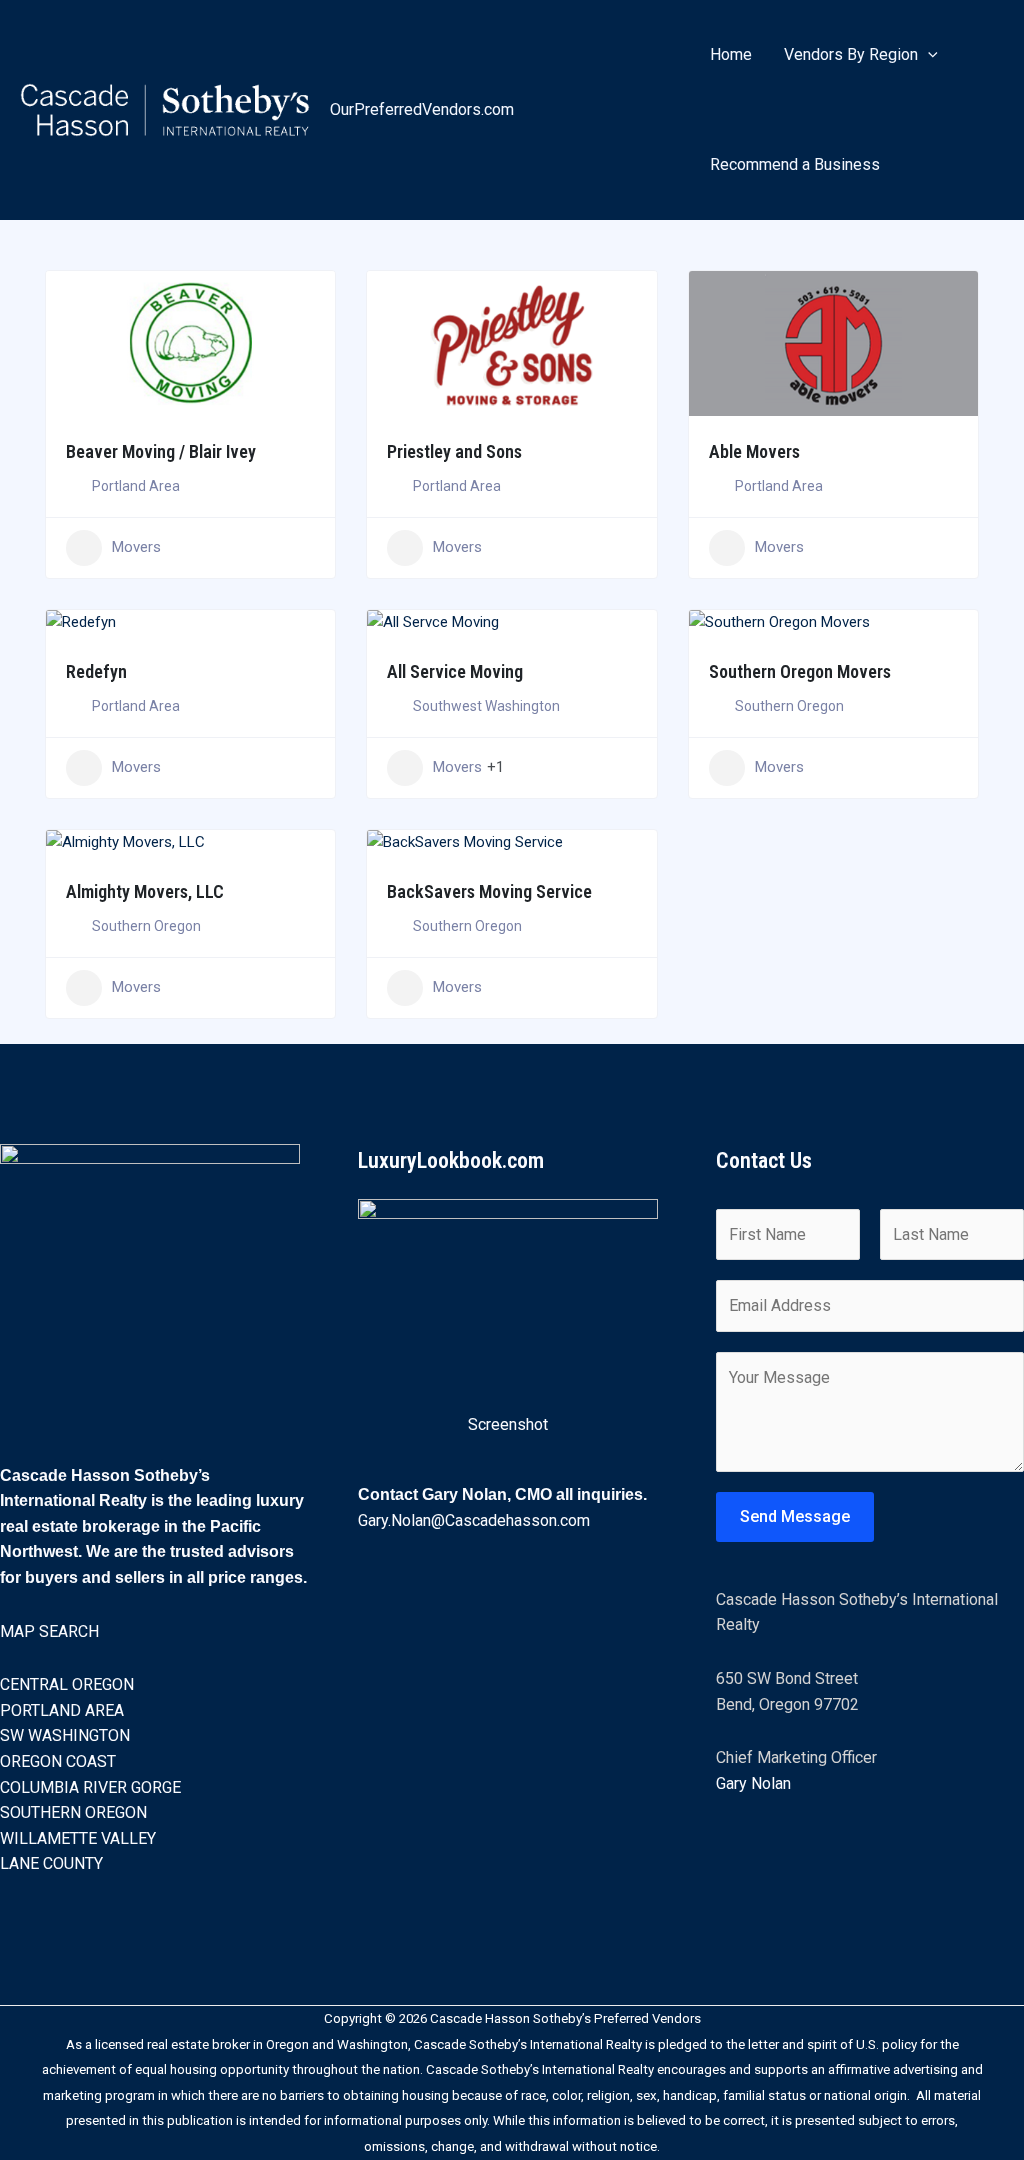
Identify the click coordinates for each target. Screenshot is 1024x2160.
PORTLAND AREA (62, 1710)
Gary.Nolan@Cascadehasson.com (474, 1520)
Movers (136, 547)
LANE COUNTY (51, 1863)
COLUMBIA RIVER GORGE (90, 1787)
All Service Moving (455, 671)
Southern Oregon (789, 706)
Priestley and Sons (454, 451)
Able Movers (754, 451)
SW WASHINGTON (65, 1735)
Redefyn (96, 671)
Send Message (795, 1516)
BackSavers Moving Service (489, 891)
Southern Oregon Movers (800, 671)
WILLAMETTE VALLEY (78, 1838)
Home (731, 54)
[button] (928, 55)
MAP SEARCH (49, 1631)
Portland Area (136, 486)
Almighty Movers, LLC (145, 891)
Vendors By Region (851, 54)
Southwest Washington (486, 706)
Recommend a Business (795, 164)
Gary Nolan (753, 1783)
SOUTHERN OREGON (73, 1812)
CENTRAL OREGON (67, 1684)
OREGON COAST (58, 1761)
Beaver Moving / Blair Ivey (161, 451)
